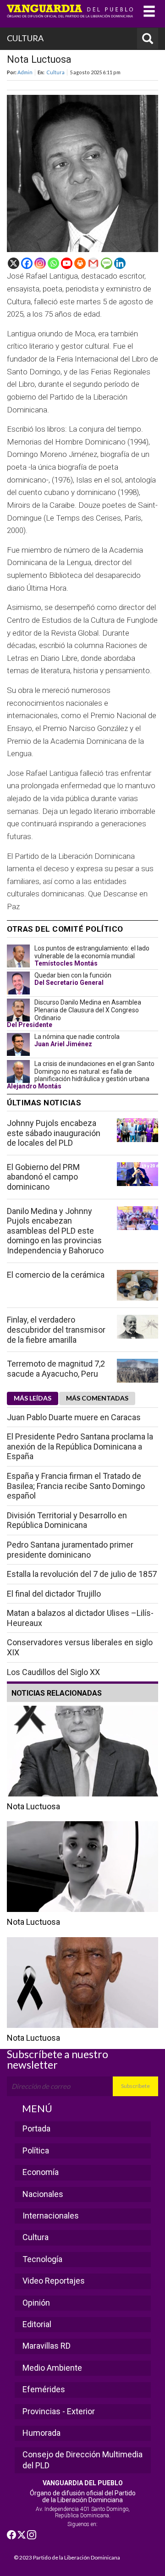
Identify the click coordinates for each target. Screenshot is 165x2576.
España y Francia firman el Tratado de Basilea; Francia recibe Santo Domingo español (76, 1486)
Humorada (41, 2433)
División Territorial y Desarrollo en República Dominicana (67, 1520)
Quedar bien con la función (73, 975)
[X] (14, 263)
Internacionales (51, 2216)
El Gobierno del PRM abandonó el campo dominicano (43, 1177)
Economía (41, 2172)
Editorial (37, 2324)
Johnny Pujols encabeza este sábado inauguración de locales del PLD (54, 1133)
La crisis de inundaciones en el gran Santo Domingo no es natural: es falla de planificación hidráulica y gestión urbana (94, 1071)
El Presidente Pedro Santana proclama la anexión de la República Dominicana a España (80, 1446)
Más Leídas (33, 1398)
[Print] (80, 263)
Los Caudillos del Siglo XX (53, 1672)
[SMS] (107, 263)
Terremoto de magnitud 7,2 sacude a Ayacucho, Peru (56, 1369)
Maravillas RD (47, 2346)
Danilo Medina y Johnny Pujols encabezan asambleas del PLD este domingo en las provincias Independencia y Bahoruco (55, 1231)
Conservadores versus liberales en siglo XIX (80, 1647)
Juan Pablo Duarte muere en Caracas (74, 1417)
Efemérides (44, 2389)
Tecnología (42, 2259)
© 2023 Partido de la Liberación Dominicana (67, 2557)
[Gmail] (93, 263)
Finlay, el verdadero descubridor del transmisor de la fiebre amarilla (56, 1329)
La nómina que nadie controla (77, 1037)
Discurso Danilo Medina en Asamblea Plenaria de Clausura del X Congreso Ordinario (88, 1010)
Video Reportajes (54, 2281)
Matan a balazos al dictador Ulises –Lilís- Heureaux (80, 1618)
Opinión (36, 2303)
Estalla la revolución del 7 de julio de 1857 (82, 1574)
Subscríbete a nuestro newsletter (58, 2059)
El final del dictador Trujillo (54, 1594)
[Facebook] (27, 263)
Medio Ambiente (52, 2368)
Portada (36, 2128)
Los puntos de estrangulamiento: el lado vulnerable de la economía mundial (92, 952)
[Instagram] (40, 263)
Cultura (55, 72)
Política (36, 2150)
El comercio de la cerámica (56, 1275)
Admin (25, 72)
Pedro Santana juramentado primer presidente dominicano (70, 1550)
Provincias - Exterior (59, 2411)
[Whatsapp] (53, 263)
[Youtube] (67, 263)
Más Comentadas (97, 1398)
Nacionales (43, 2194)
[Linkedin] (120, 263)
